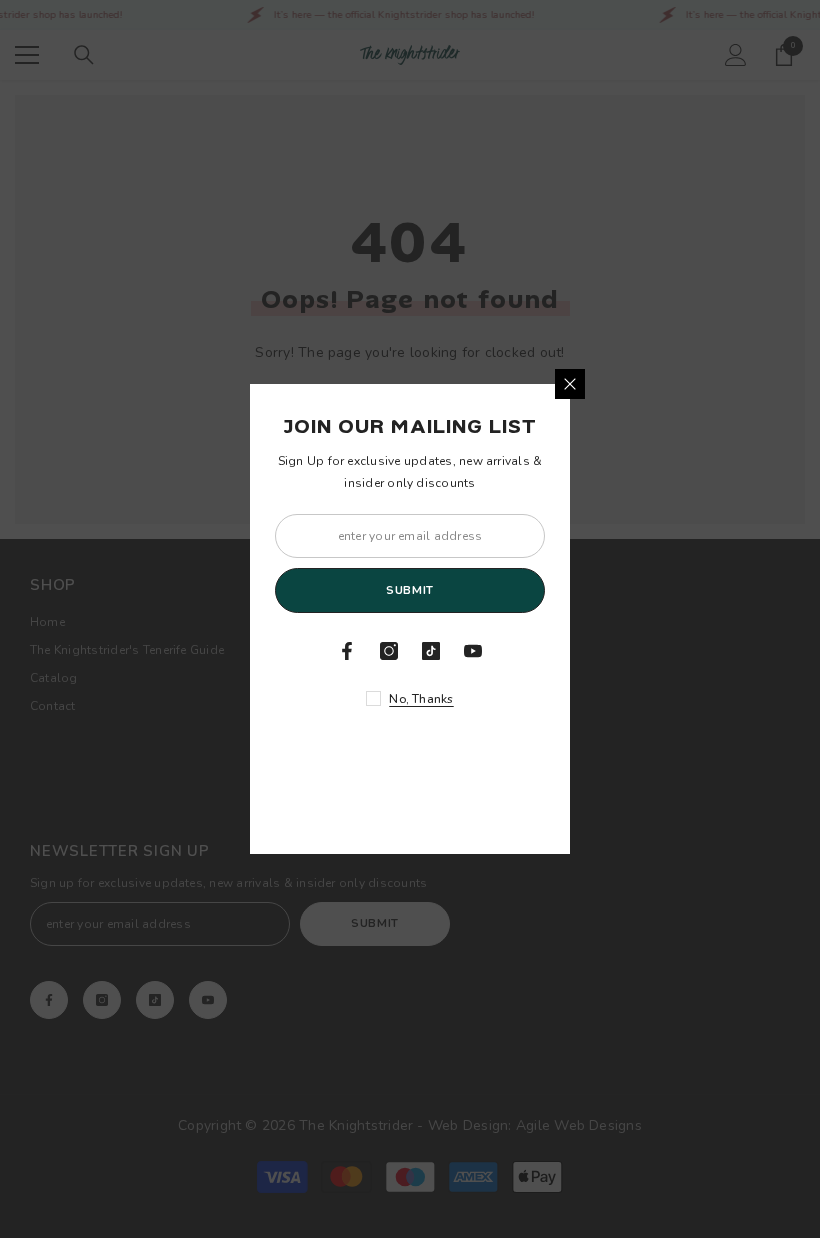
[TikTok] (431, 651)
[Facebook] (347, 651)
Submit (409, 590)
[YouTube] (473, 651)
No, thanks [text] (421, 699)
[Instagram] (389, 651)
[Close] (570, 384)
